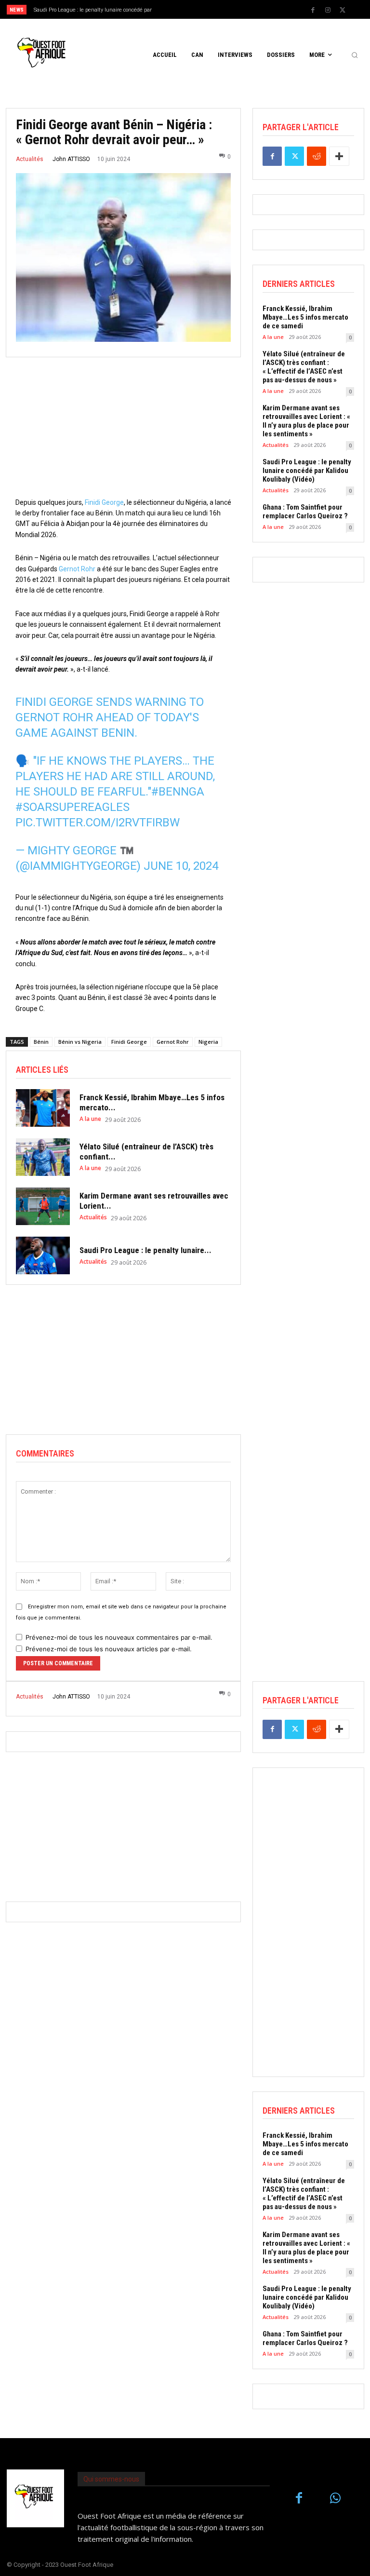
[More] (339, 156)
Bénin (41, 1042)
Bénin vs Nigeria (80, 1042)
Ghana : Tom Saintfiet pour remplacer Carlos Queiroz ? (305, 512)
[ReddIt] (317, 156)
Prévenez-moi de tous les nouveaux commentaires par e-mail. (119, 1637)
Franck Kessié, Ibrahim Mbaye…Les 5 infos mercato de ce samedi (305, 317)
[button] (355, 55)
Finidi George (104, 502)
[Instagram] (328, 10)
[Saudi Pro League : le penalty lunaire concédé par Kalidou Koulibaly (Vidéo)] (43, 1255)
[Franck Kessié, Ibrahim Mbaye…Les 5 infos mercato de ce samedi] (43, 1108)
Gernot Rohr (77, 569)
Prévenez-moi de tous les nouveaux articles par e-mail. (109, 1649)
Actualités (30, 159)
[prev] (188, 9)
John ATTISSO (71, 159)
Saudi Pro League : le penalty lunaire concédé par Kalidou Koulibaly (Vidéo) (307, 471)
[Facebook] (313, 10)
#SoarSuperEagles (73, 807)
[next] (203, 9)
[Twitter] (343, 10)
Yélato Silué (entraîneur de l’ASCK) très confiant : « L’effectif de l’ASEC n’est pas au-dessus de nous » (304, 367)
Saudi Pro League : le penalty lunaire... (145, 1250)
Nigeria (208, 1042)
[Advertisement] (123, 430)
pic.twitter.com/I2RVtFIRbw (98, 823)
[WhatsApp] (335, 2499)
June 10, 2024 (181, 866)
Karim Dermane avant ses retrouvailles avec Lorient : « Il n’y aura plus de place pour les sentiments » (306, 421)
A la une (90, 1119)
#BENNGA (178, 792)
